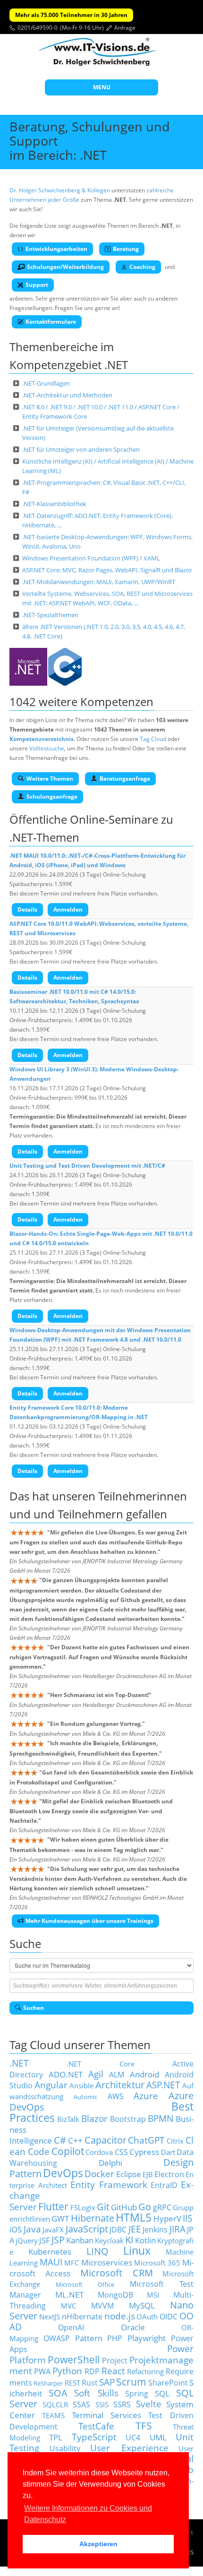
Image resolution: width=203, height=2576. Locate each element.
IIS (187, 2218)
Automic (85, 2097)
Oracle (133, 2327)
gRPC (162, 2207)
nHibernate (82, 2317)
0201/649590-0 (38, 28)
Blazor (94, 2118)
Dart (168, 2152)
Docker (99, 2174)
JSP (58, 2240)
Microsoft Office (85, 2284)
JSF (45, 2240)
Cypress (144, 2152)
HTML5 (134, 2218)
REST (72, 2383)
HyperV (167, 2218)
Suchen (34, 2008)
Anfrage (125, 28)
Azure (146, 2096)
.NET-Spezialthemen (50, 615)
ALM (117, 2075)
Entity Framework (109, 2184)
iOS (16, 2229)
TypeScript (94, 2437)
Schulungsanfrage (52, 797)
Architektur (120, 2085)
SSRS (122, 2404)
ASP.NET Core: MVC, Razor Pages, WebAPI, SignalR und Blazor (107, 570)
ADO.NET (66, 2074)
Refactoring (145, 2371)
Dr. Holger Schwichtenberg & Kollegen (60, 190)
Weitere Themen (50, 779)
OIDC (169, 2317)
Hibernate (93, 2218)
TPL (56, 2437)
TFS (144, 2425)
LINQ (97, 2251)
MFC (72, 2263)
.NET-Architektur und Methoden (67, 395)
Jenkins (155, 2230)
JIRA (178, 2229)
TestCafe (96, 2426)
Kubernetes (50, 2251)
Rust (90, 2383)
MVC (68, 2306)
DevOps (63, 2173)
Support (37, 285)
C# (60, 2140)
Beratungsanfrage (125, 779)
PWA (42, 2371)
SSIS (102, 2404)
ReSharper (48, 2383)
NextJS (50, 2317)
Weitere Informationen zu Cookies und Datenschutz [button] (88, 2514)
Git (103, 2207)
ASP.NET (163, 2085)
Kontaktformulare (51, 322)
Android (144, 2074)
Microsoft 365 (157, 2263)
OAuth (147, 2317)
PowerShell (74, 2359)
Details (27, 909)
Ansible (81, 2085)
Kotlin (145, 2240)
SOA (58, 2393)
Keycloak (109, 2240)
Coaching (142, 267)
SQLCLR (55, 2404)
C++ (75, 2140)
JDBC (118, 2230)
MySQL (142, 2305)
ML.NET (69, 2294)
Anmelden (68, 909)
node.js (120, 2316)
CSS (121, 2152)
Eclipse (129, 2174)
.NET (19, 2063)
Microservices (107, 2262)
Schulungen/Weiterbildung (65, 267)
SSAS (81, 2404)
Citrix (175, 2141)
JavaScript (87, 2229)
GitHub (124, 2207)
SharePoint (168, 2383)
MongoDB (115, 2295)
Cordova (99, 2152)
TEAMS (53, 2415)
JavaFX (53, 2230)
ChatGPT (146, 2140)
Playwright (147, 2338)
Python (67, 2371)
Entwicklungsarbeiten (56, 249)
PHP (115, 2338)
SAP (107, 2382)
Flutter (53, 2206)
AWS (116, 2096)
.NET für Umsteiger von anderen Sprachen (81, 449)
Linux (137, 2251)
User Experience (129, 2448)
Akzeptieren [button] (98, 2544)
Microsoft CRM (117, 2273)
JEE (135, 2229)
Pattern (89, 2338)
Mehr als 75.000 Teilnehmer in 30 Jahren (71, 15)
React (113, 2371)
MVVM (102, 2306)
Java (32, 2229)
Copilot (68, 2151)
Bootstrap (128, 2119)
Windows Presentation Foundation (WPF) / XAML (91, 558)
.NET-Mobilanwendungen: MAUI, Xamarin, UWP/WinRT (99, 582)
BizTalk (68, 2119)
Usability (65, 2448)
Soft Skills (96, 2393)
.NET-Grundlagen (46, 383)
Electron (169, 2174)
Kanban (80, 2240)
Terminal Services (107, 2415)
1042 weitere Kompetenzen (81, 702)
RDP (92, 2371)
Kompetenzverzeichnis (42, 739)
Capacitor (106, 2140)
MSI (153, 2295)
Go (145, 2207)
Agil (96, 2074)
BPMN (161, 2118)
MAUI (51, 2262)
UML (158, 2437)
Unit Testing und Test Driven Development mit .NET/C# (87, 1166)
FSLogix (83, 2207)
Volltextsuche (47, 748)
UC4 (133, 2438)
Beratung (126, 249)
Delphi (110, 2162)
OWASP (57, 2338)
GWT (60, 2218)
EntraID (164, 2185)
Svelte (149, 2404)
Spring (137, 2394)
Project (115, 2361)
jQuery (27, 2240)
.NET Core (101, 2064)
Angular (51, 2085)
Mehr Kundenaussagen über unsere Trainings (89, 1921)
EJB (148, 2174)
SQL (162, 2393)
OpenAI (71, 2327)
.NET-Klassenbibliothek (54, 504)
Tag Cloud (153, 739)
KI (129, 2240)
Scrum (131, 2382)
